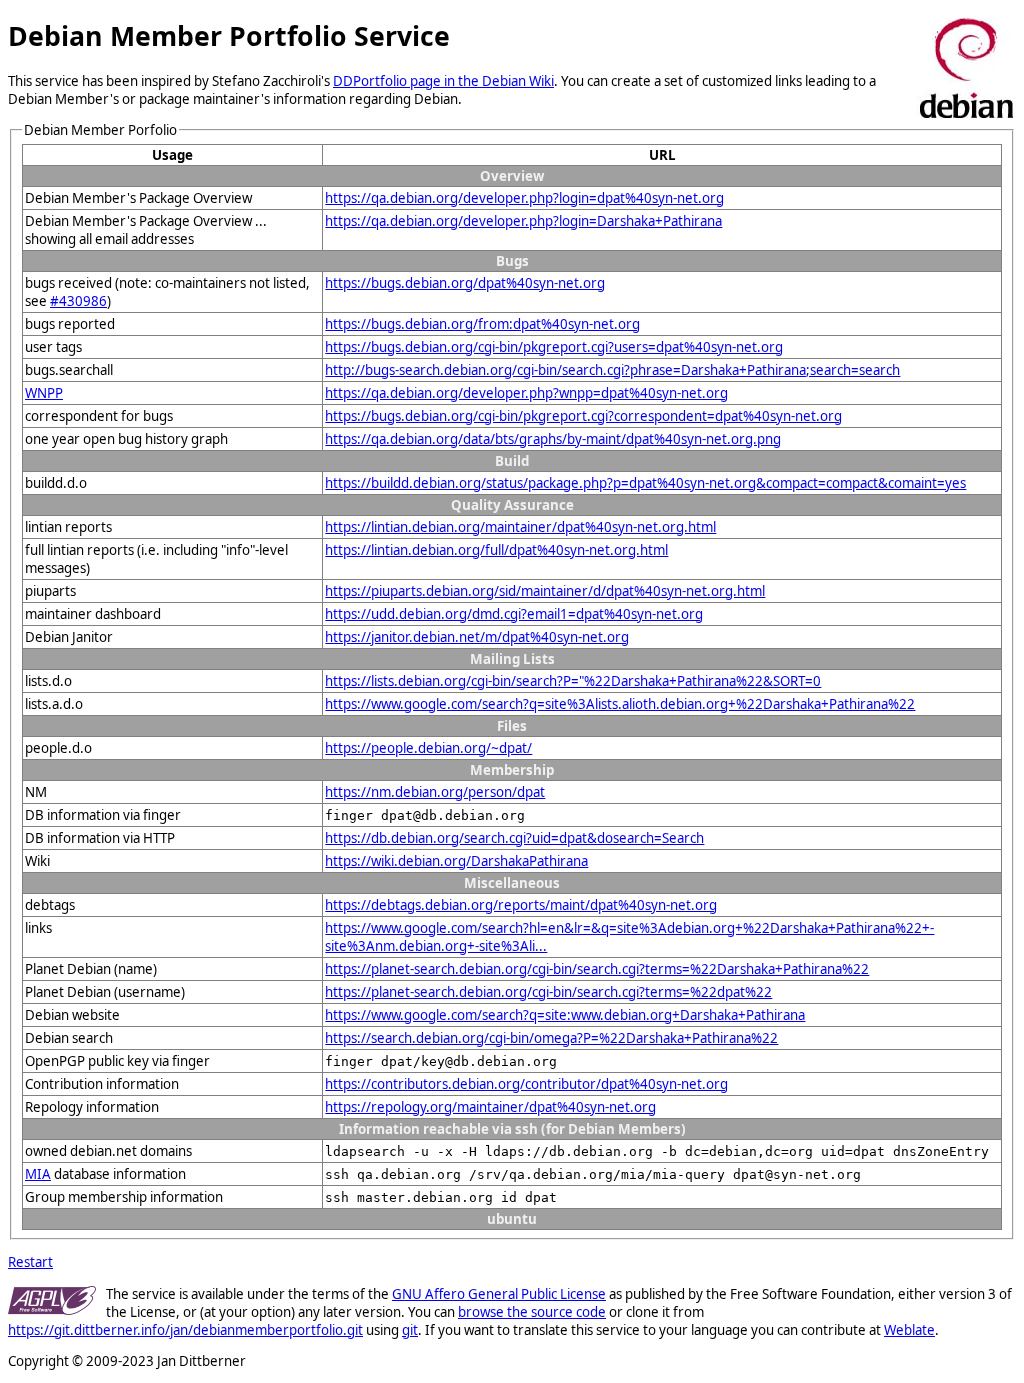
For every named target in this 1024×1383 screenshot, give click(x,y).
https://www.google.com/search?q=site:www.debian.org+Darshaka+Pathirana (565, 1015)
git (410, 1330)
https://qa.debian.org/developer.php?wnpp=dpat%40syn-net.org (526, 393)
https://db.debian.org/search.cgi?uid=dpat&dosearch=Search (514, 838)
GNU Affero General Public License (499, 1294)
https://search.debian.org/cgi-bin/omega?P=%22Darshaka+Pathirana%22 (551, 1038)
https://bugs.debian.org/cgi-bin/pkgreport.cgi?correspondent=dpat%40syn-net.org (583, 416)
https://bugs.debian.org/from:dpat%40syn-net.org (482, 324)
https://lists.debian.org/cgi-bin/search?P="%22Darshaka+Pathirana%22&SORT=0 (573, 681)
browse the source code (532, 1312)
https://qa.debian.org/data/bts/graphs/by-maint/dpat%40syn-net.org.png (553, 439)
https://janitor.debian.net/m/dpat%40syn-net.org (477, 637)
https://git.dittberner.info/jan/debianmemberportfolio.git (185, 1330)
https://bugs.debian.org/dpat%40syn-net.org (465, 283)
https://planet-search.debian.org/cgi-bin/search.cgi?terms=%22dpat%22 (548, 992)
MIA (38, 1174)
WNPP (44, 393)
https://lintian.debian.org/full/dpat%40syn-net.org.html (496, 550)
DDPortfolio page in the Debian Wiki (443, 81)
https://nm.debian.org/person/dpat (435, 792)
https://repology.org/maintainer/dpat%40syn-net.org (490, 1107)
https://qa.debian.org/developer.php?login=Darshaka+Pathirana (523, 221)
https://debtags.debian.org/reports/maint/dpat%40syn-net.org (521, 905)
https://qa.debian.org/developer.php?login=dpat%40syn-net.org (524, 198)
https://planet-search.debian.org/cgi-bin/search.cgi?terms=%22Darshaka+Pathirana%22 (597, 969)
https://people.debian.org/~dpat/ (428, 748)
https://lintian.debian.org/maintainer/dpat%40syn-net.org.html (520, 527)
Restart (30, 1262)
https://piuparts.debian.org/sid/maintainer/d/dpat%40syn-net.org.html (545, 591)
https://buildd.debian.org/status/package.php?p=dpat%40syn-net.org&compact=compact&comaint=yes (645, 483)
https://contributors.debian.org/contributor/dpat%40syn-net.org (526, 1084)
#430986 (78, 301)
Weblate (909, 1330)
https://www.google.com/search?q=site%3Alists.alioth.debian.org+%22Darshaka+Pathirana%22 (620, 704)
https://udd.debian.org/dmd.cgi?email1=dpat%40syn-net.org (514, 614)
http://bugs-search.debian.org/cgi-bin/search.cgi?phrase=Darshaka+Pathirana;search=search (612, 370)
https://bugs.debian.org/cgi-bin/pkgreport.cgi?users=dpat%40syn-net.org (554, 347)
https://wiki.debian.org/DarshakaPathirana (456, 861)
